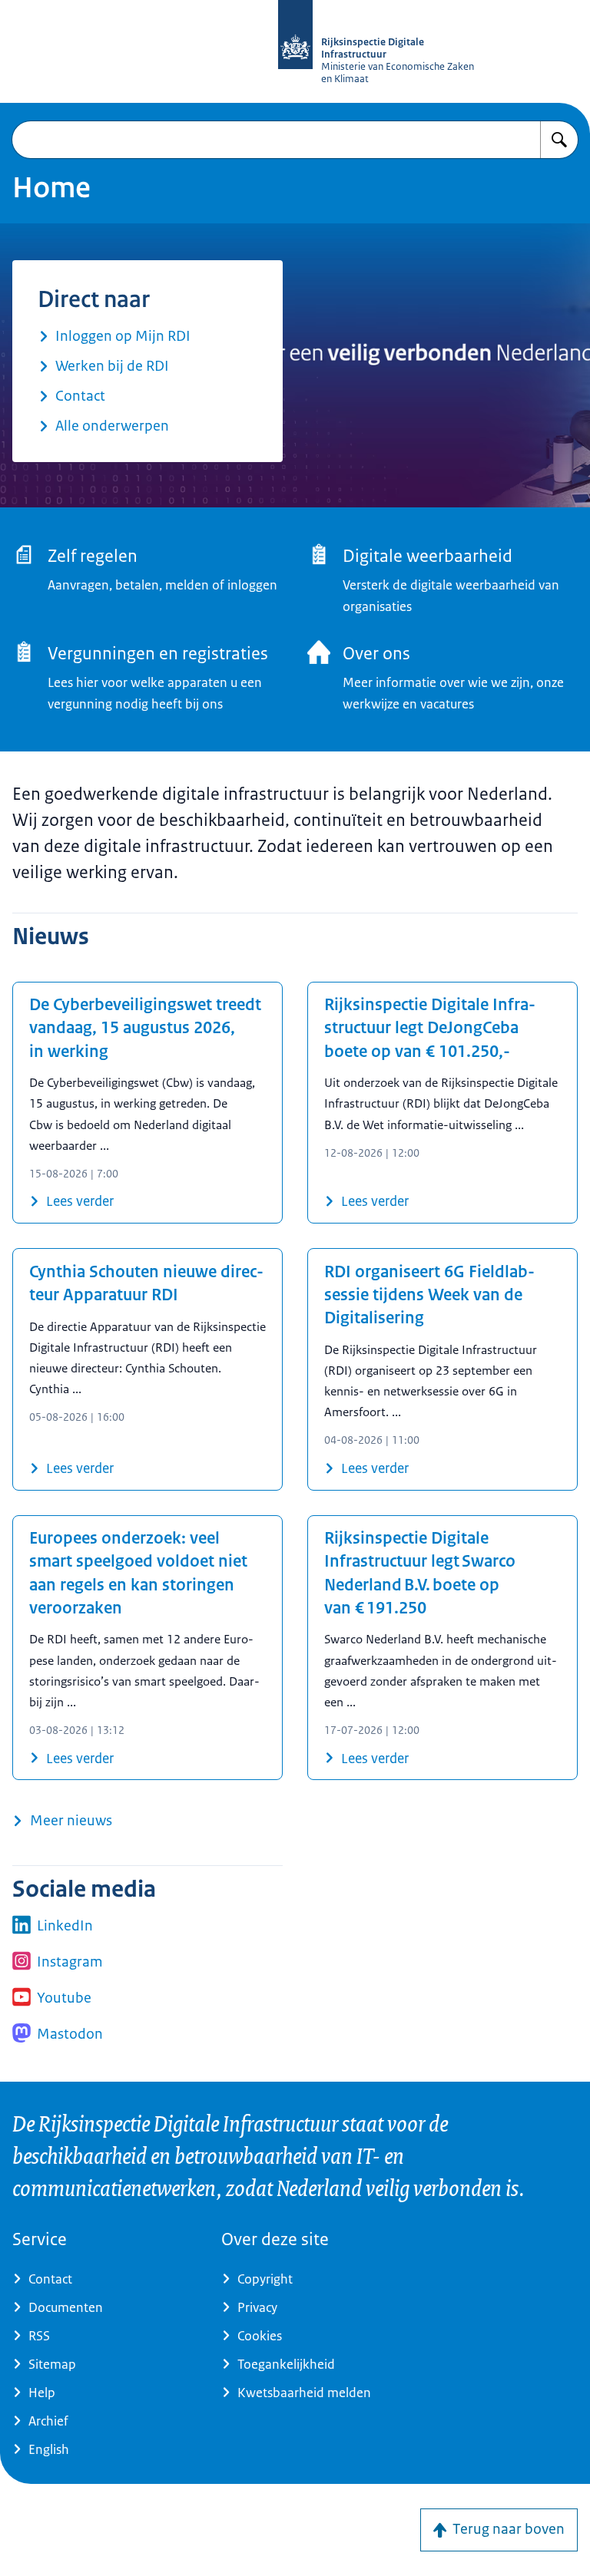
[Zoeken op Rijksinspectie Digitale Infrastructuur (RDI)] (559, 140)
